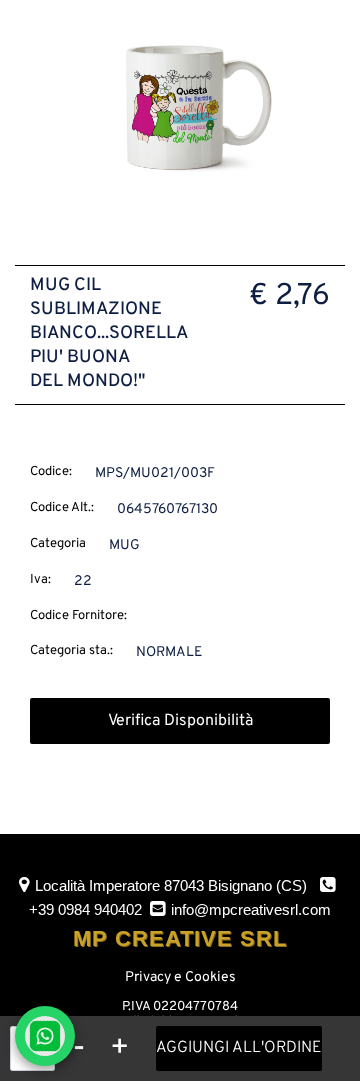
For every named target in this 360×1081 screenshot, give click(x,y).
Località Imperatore (171, 885)
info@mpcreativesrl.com (251, 909)
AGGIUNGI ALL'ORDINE (239, 1048)
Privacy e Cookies (180, 977)
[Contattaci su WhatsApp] (45, 1036)
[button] (180, 110)
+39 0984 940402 (85, 909)
